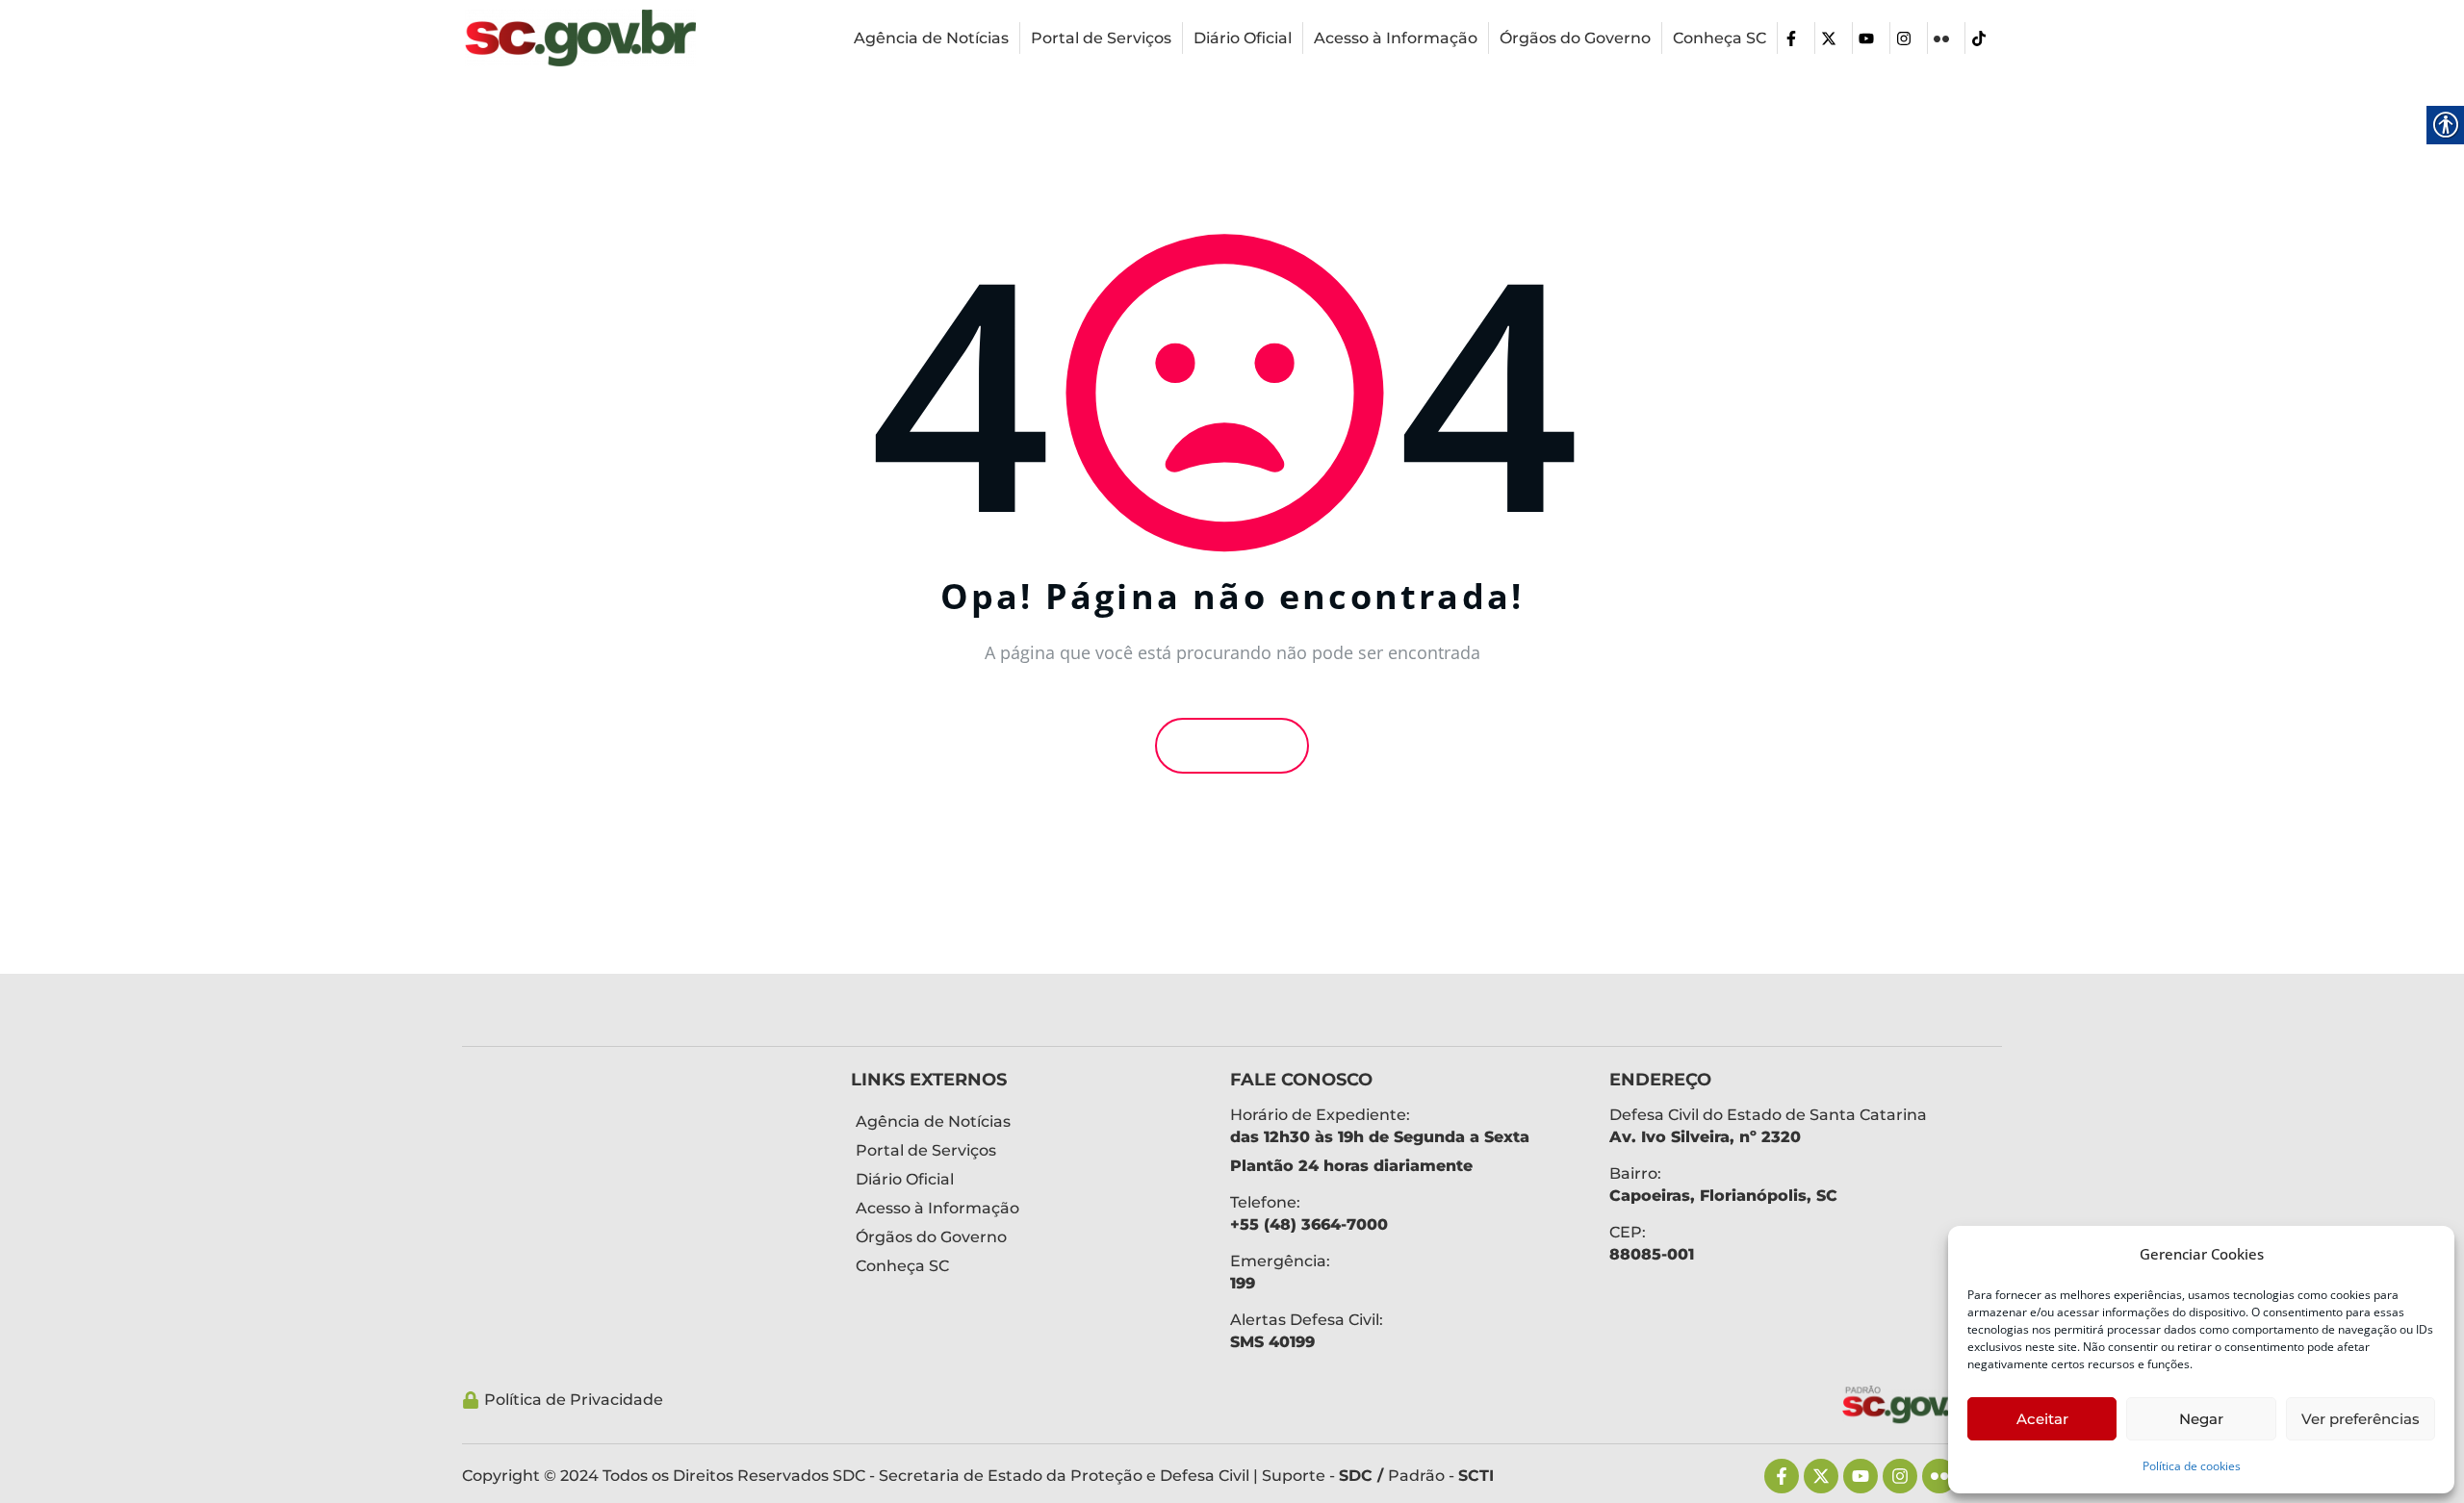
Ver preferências (2361, 1419)
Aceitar (2042, 1419)
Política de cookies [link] (2192, 1466)
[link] (580, 38)
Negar (2201, 1419)
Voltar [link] (1238, 746)
